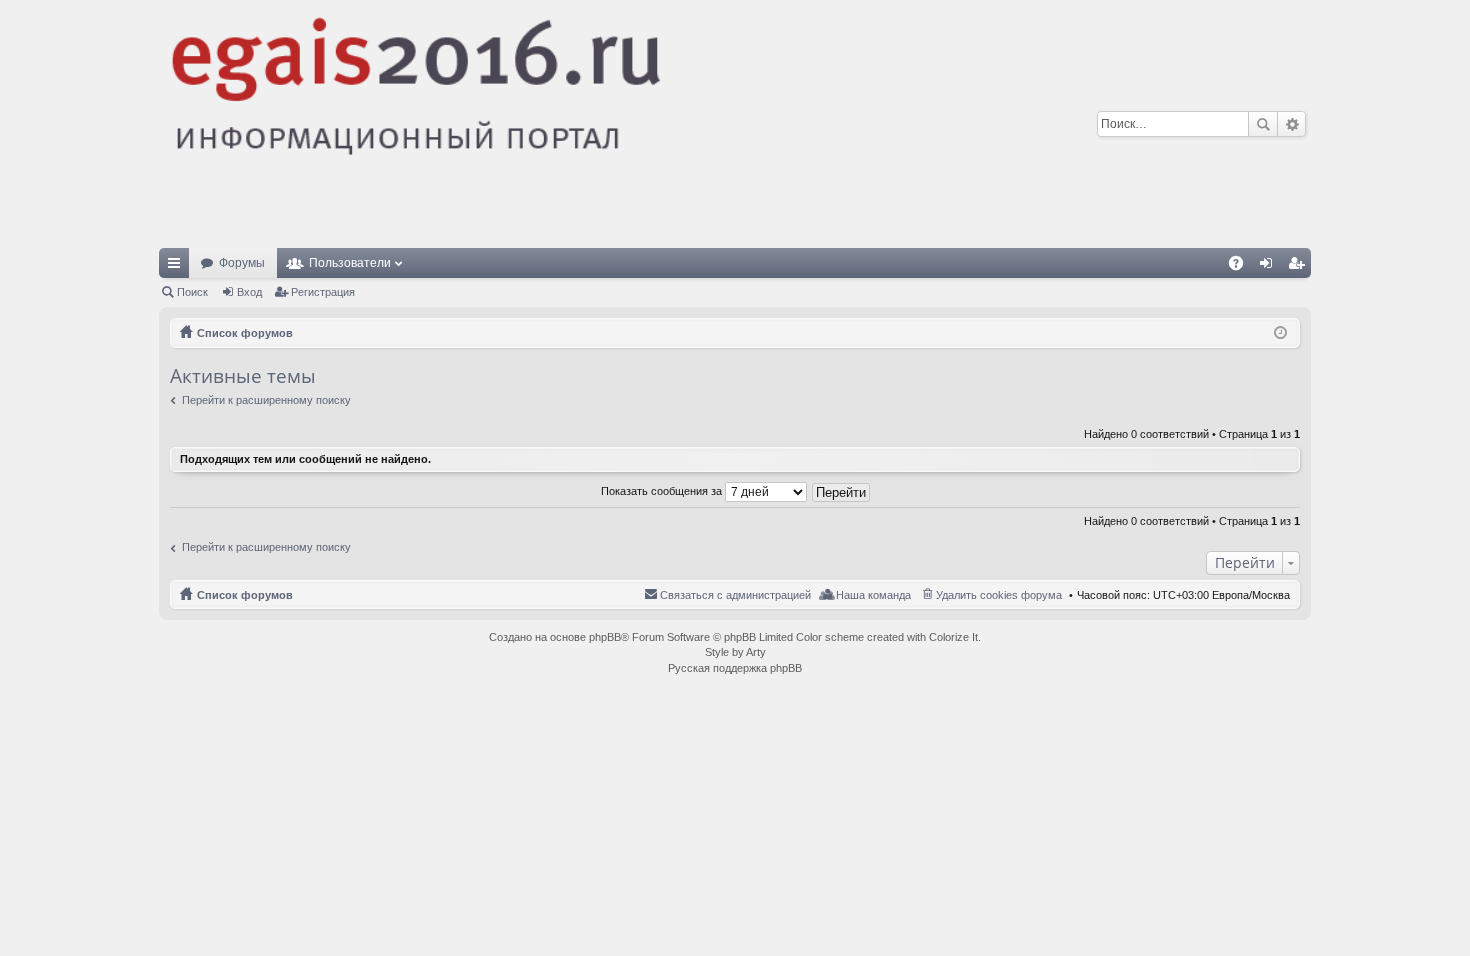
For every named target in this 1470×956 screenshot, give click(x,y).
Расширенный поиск (1291, 124)
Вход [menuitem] (1270, 267)
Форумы (242, 263)
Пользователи (350, 263)
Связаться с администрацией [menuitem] (735, 595)
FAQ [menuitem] (1242, 267)
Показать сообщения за (663, 491)
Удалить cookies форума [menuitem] (999, 595)
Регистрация (323, 292)
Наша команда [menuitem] (873, 595)
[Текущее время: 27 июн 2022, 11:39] (1280, 333)
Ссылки (178, 267)
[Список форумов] (570, 124)
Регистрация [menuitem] (1300, 267)
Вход (249, 292)
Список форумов (245, 595)
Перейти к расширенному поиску (266, 400)
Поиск (1263, 124)
